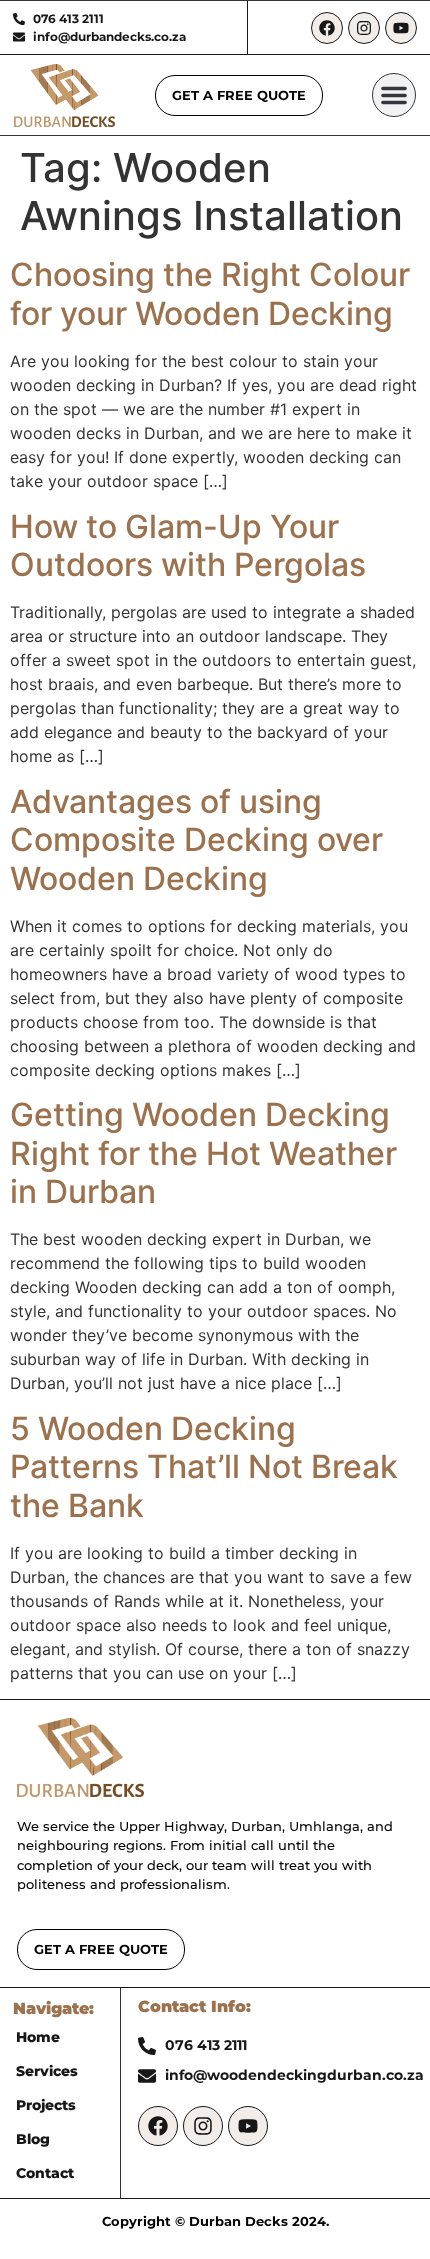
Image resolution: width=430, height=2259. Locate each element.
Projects (46, 2105)
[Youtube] (401, 28)
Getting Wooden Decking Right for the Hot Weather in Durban (203, 1153)
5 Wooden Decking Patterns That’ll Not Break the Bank (204, 1467)
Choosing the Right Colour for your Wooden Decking (210, 293)
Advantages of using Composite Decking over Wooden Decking (196, 840)
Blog (33, 2139)
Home (38, 2037)
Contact (45, 2173)
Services (47, 2071)
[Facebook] (327, 28)
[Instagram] (364, 28)
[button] (394, 95)
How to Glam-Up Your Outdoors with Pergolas (188, 545)
